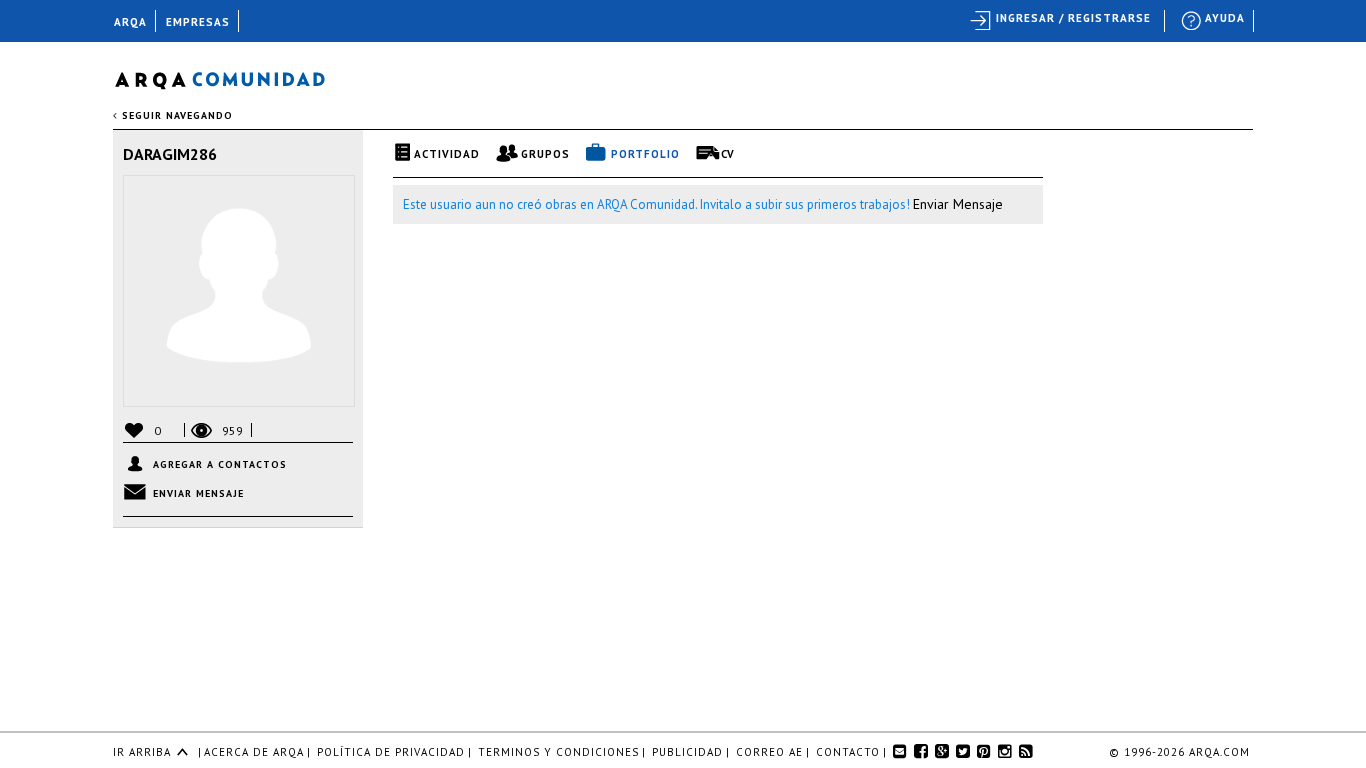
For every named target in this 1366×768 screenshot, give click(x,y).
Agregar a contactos (220, 464)
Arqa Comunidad (235, 77)
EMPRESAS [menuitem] (198, 22)
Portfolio (645, 154)
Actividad (447, 154)
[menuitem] (1214, 21)
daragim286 (170, 154)
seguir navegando (175, 115)
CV (728, 154)
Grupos (545, 154)
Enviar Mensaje (958, 204)
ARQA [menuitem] (130, 22)
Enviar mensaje (198, 493)
